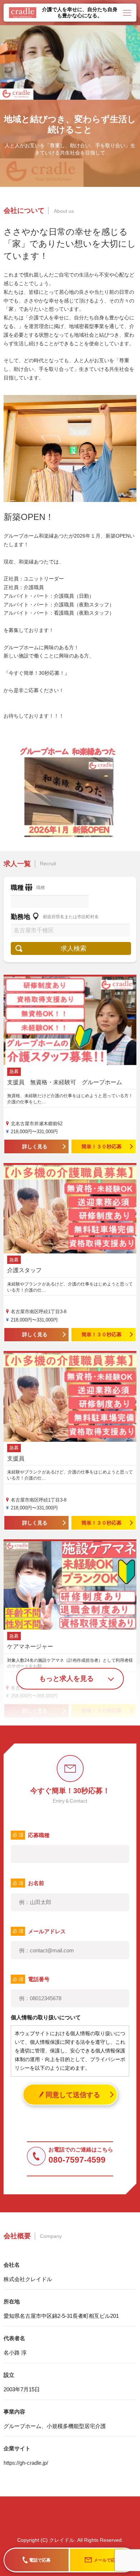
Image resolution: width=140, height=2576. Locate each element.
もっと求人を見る (66, 1679)
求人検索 (74, 948)
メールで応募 (107, 2560)
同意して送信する (73, 2095)
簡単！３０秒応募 (102, 1146)
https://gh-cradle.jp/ (26, 2463)
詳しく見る (35, 1146)
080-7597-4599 (77, 2160)
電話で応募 (40, 2560)
